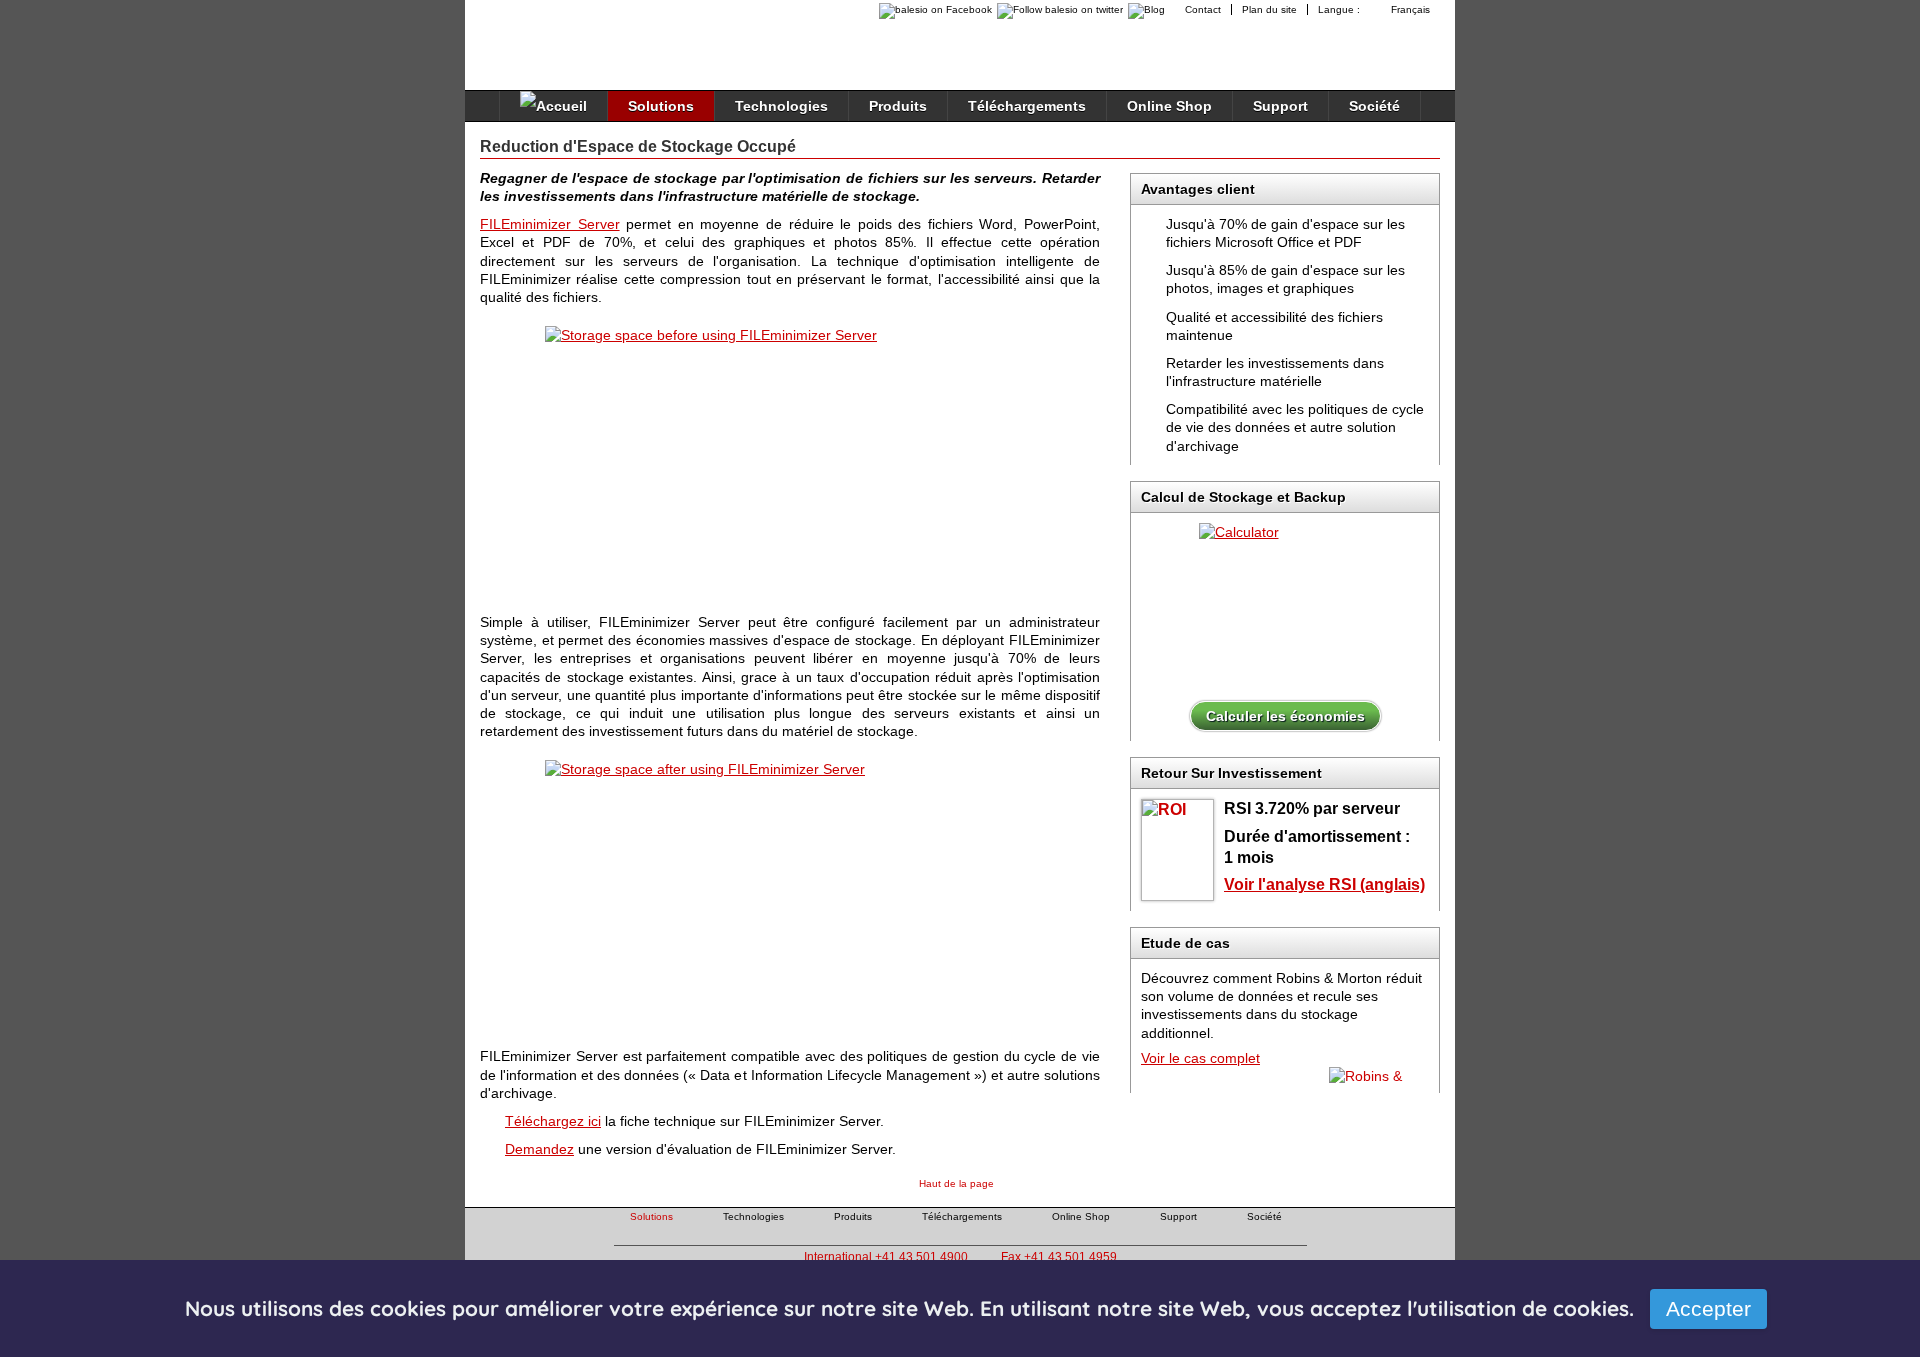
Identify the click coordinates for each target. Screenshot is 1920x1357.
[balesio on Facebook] (930, 9)
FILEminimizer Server (550, 224)
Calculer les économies (1285, 716)
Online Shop (1169, 106)
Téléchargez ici (553, 1121)
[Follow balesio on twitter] (1057, 9)
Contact (1203, 9)
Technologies (781, 106)
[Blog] (1149, 9)
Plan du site (1269, 9)
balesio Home (566, 34)
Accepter (1708, 1308)
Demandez (539, 1149)
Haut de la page (956, 1183)
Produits (898, 106)
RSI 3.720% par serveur (1312, 808)
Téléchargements (1027, 106)
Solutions (661, 106)
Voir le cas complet (1200, 1058)
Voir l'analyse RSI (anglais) (1324, 884)
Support (1280, 106)
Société (1374, 106)
